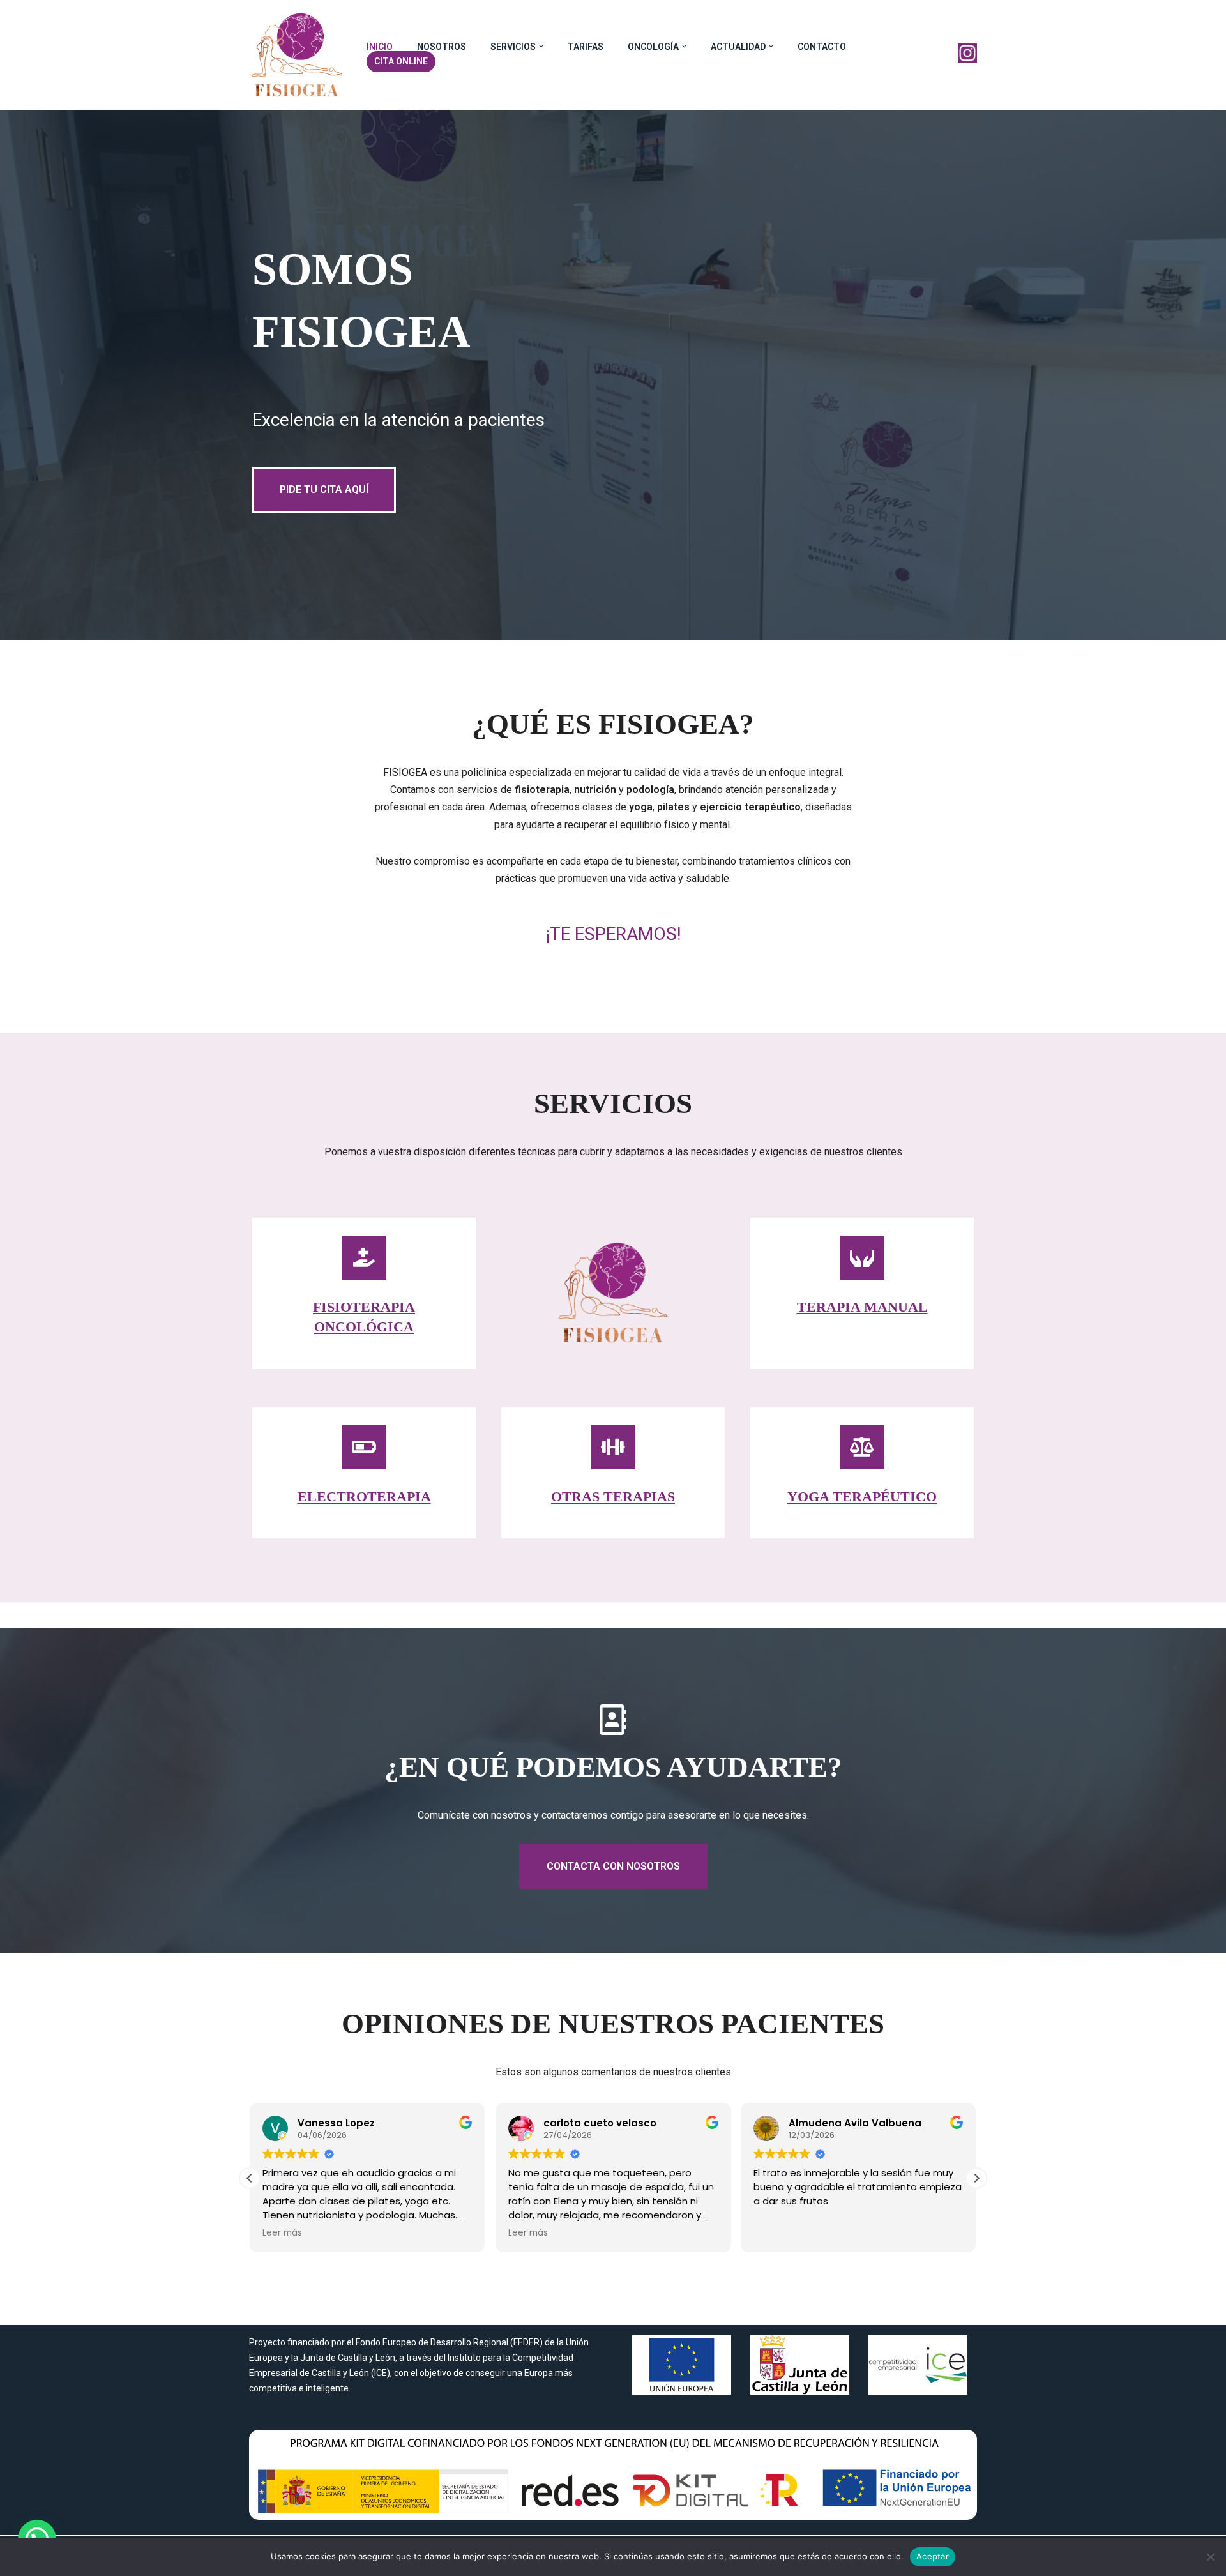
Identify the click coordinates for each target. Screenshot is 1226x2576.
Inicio (380, 47)
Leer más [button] (282, 2233)
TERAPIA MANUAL (862, 1307)
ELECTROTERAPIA (364, 1496)
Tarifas (586, 47)
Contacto (822, 47)
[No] (1210, 2557)
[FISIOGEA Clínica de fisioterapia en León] (297, 55)
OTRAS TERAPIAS (613, 1496)
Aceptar (933, 2556)
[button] (541, 46)
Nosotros (442, 47)
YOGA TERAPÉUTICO (862, 1496)
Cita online (401, 61)
